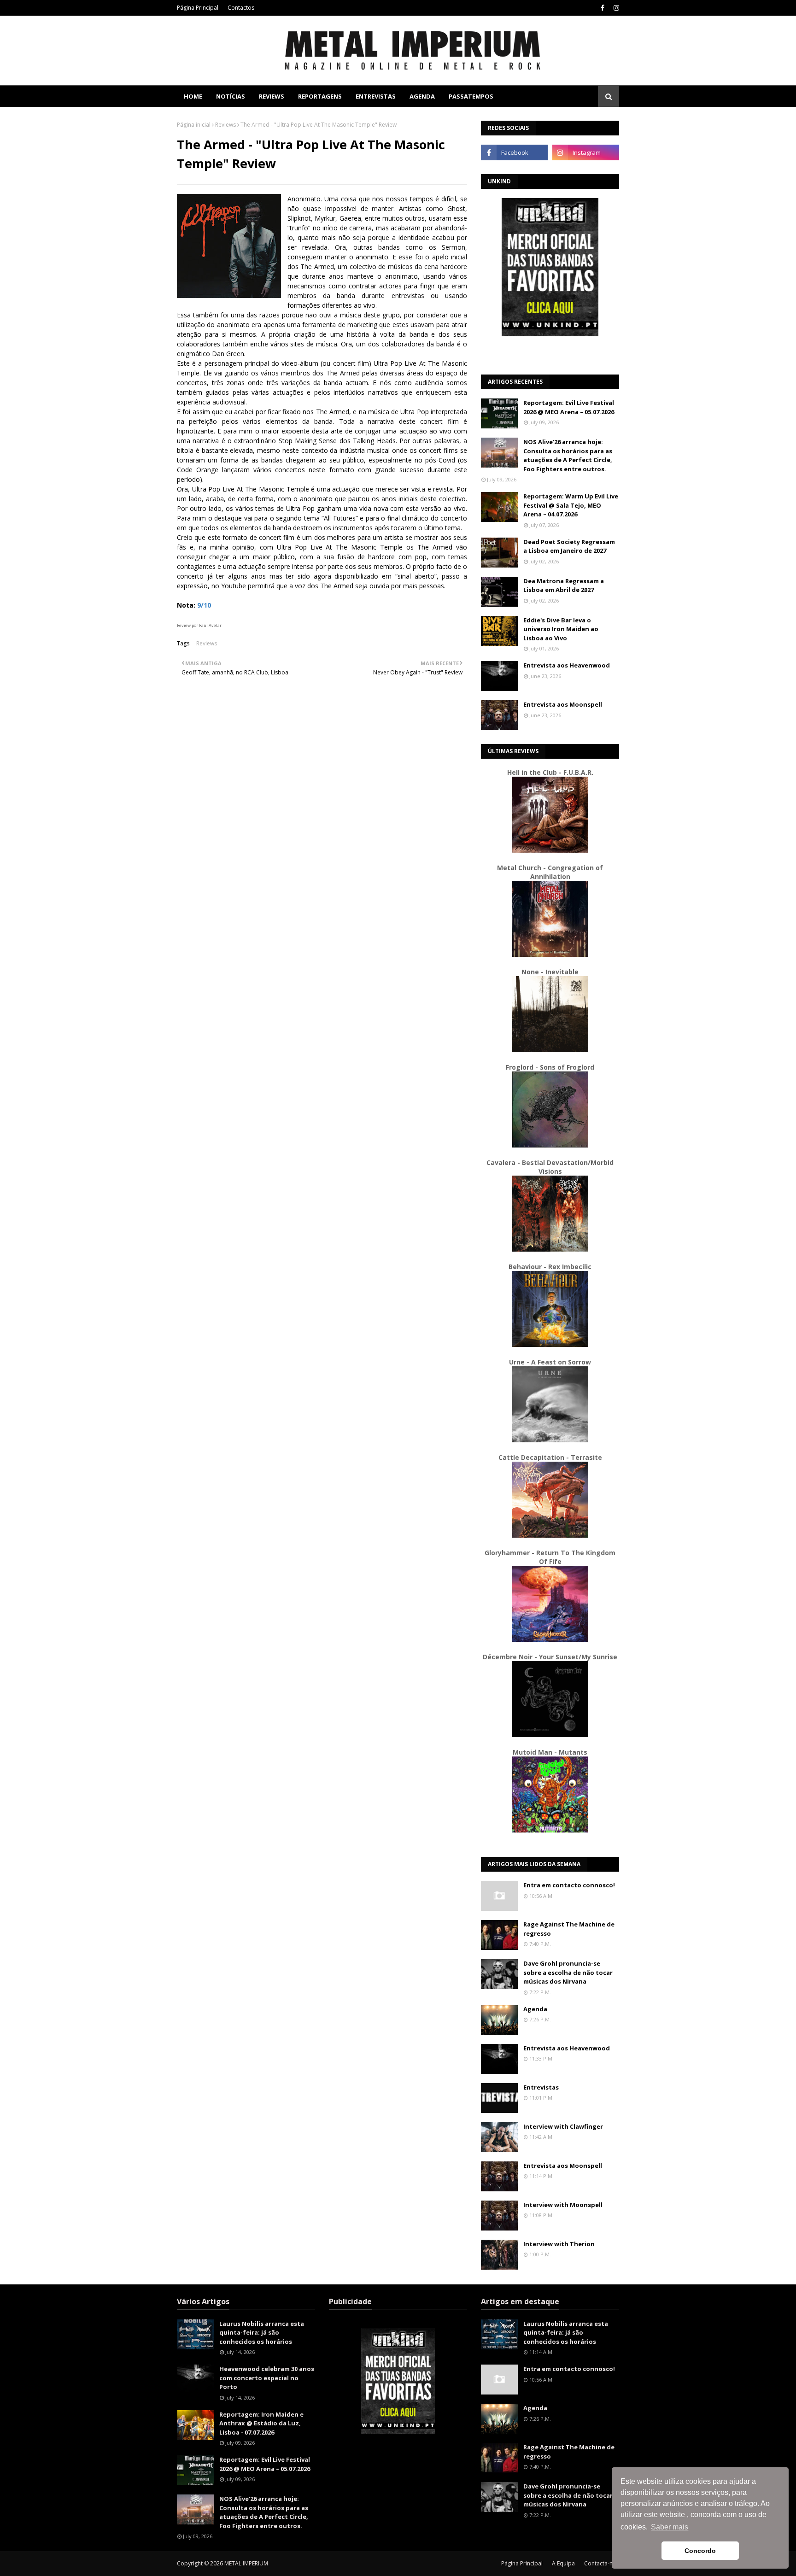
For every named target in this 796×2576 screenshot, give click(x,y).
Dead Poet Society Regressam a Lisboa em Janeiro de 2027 (569, 546)
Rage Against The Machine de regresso (569, 1929)
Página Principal (198, 8)
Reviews (225, 125)
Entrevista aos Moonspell (563, 704)
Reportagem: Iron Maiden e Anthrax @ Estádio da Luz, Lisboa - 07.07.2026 (261, 2423)
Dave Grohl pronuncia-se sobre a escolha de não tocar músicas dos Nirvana (568, 1972)
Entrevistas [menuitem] (376, 96)
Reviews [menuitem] (272, 96)
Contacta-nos (602, 2563)
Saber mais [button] (670, 2527)
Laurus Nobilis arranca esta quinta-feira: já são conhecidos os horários (262, 2333)
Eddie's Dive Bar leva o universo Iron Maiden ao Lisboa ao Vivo (561, 629)
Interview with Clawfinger (563, 2126)
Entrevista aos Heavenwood (567, 665)
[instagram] (615, 8)
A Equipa (563, 2563)
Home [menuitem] (193, 96)
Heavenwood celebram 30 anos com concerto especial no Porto (267, 2378)
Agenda (535, 2009)
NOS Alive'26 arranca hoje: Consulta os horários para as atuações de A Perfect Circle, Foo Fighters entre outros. (568, 455)
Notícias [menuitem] (231, 96)
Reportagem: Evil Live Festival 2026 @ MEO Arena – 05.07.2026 (569, 407)
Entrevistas (541, 2087)
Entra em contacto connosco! (569, 1885)
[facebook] (603, 8)
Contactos (241, 8)
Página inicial (194, 125)
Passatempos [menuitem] (471, 96)
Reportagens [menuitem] (320, 96)
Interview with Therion (559, 2244)
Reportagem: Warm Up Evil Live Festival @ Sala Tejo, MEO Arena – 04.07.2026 (571, 505)
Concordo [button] (700, 2551)
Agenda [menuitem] (422, 96)
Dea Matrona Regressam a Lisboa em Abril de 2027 (564, 585)
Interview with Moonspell (563, 2205)
